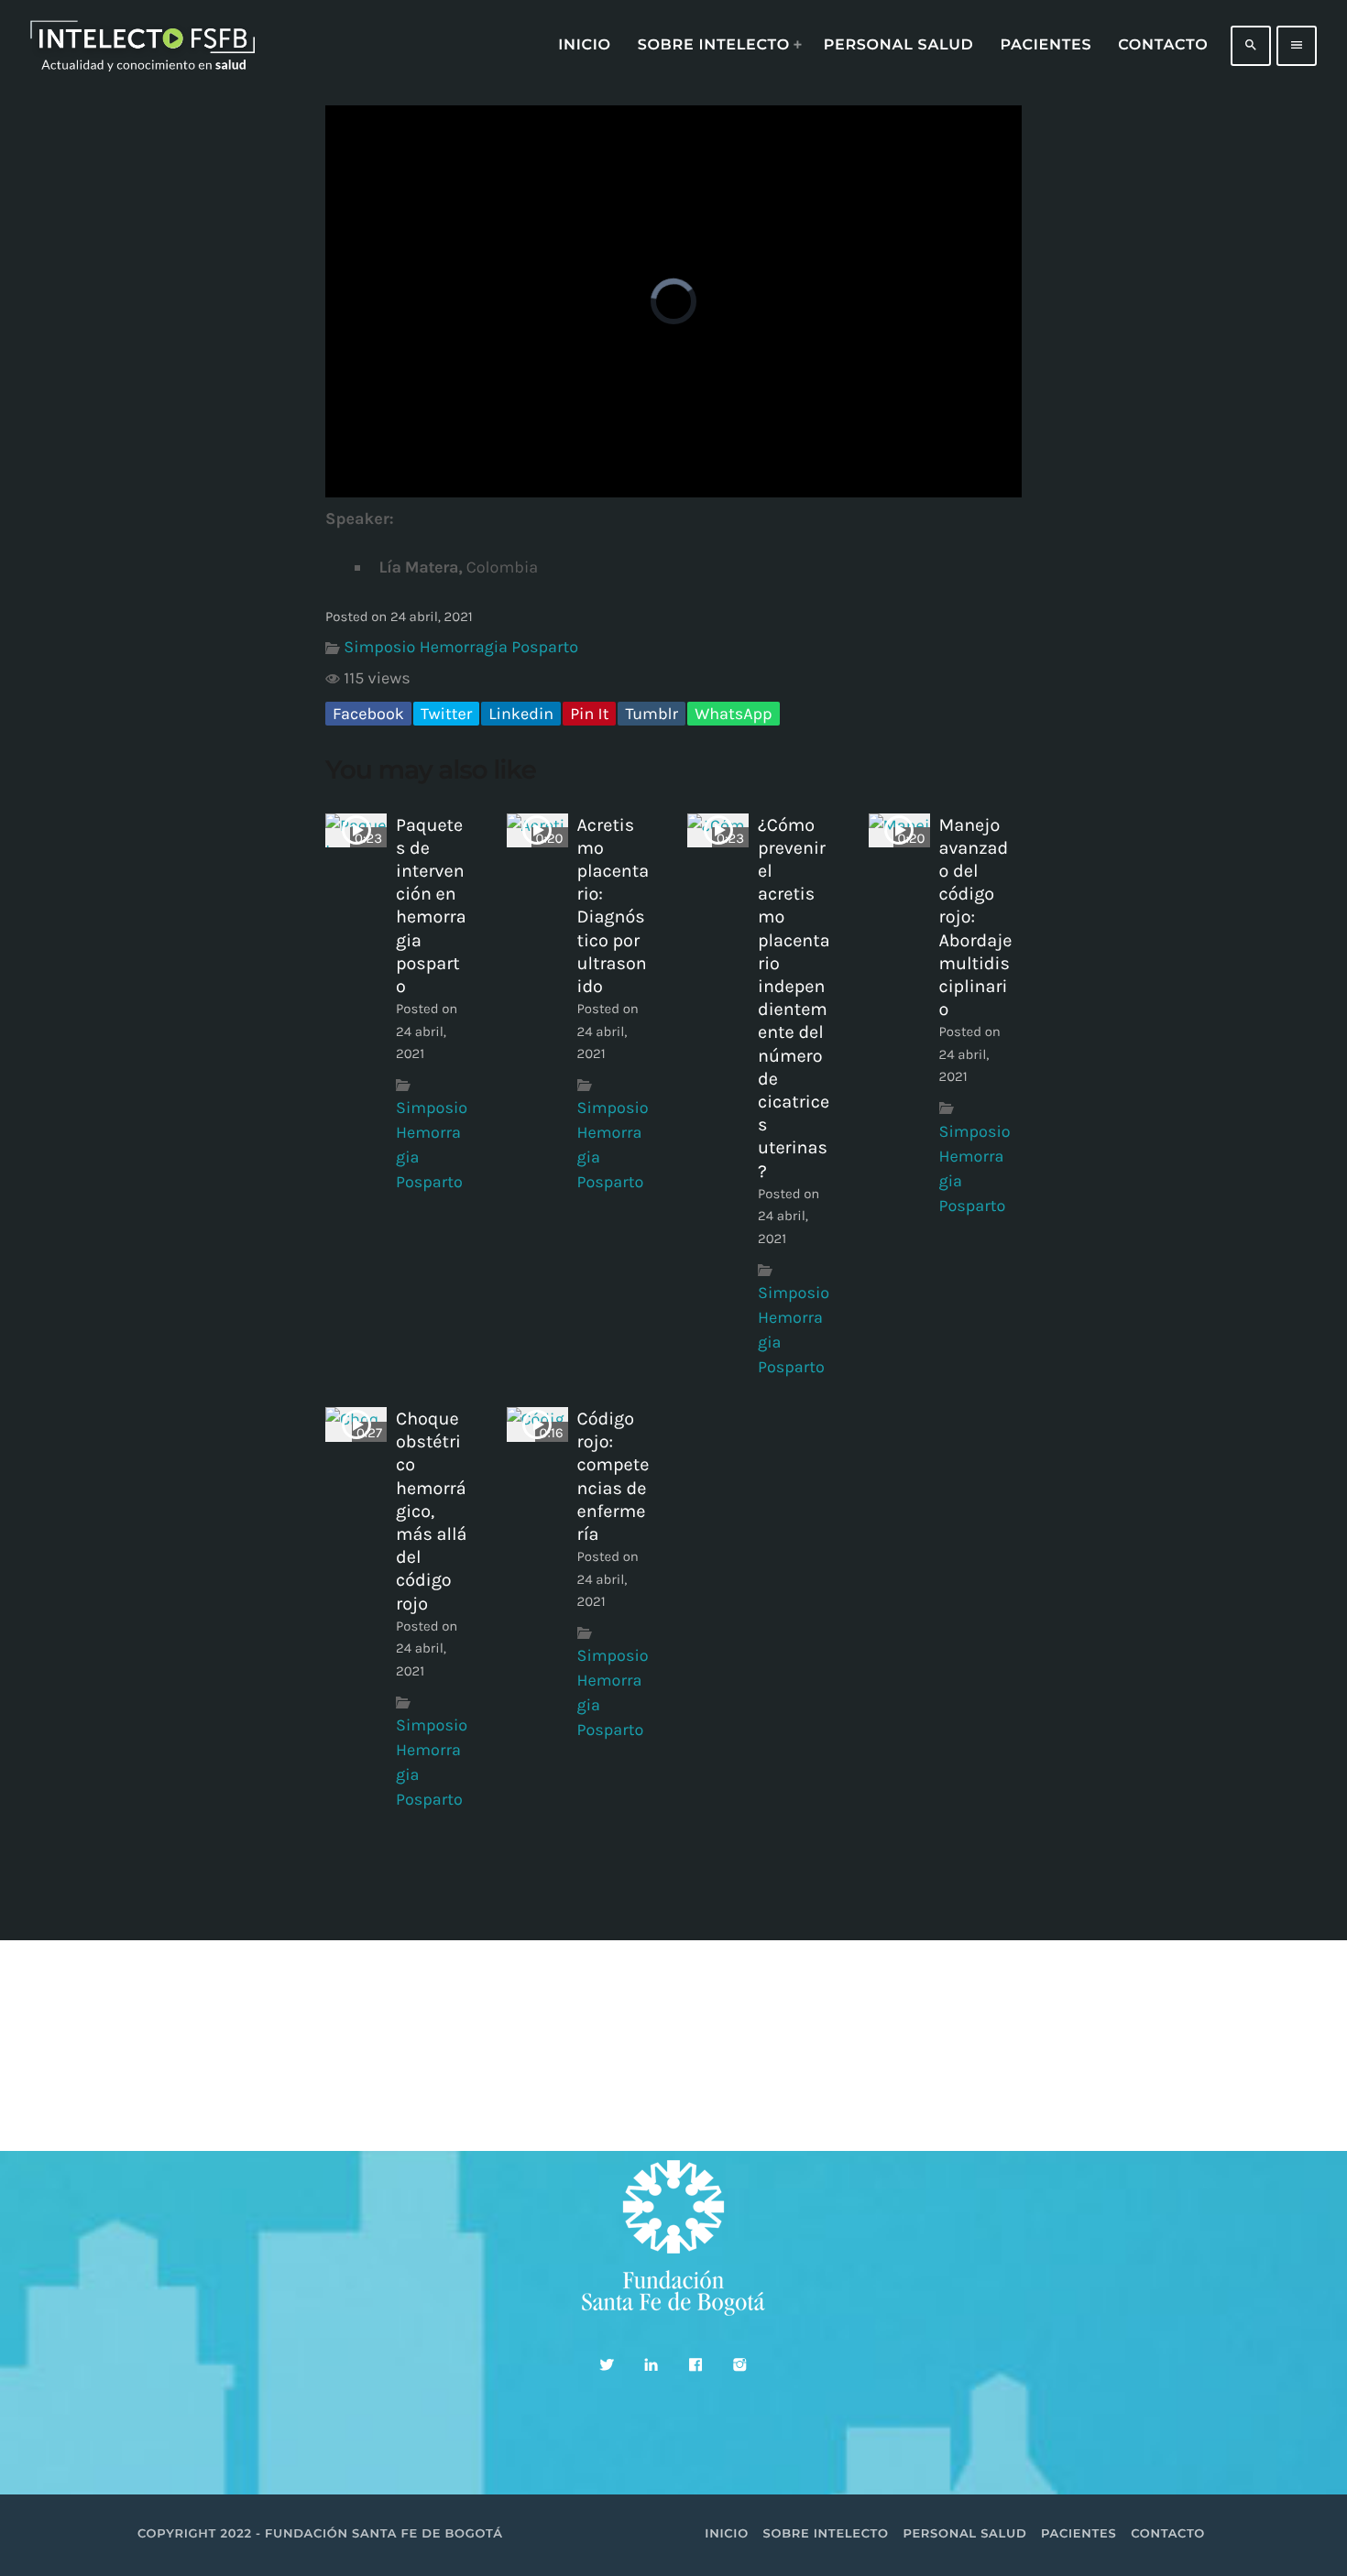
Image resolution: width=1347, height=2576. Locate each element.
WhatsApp (733, 714)
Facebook (368, 714)
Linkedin (521, 714)
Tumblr (652, 714)
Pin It (589, 714)
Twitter (446, 714)
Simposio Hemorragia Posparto (461, 647)
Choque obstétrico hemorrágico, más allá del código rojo (431, 1511)
